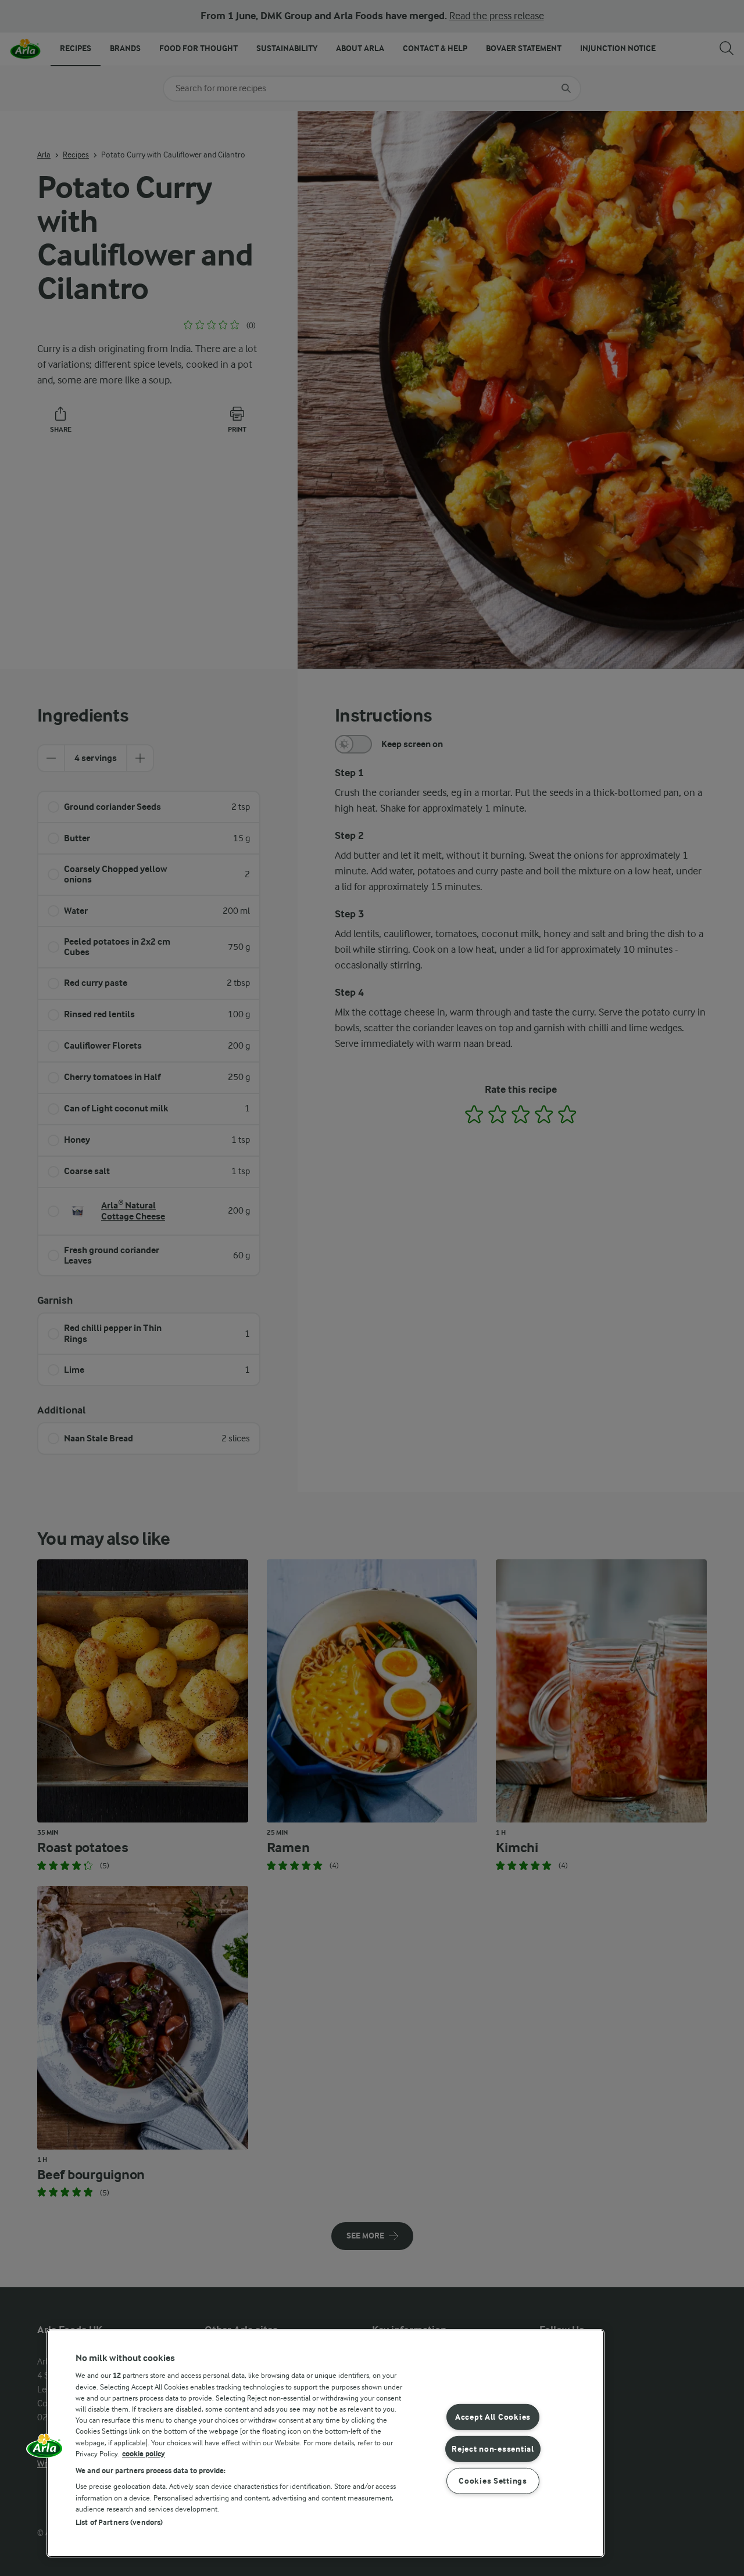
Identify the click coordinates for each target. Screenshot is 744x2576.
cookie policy (144, 2454)
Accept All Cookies (493, 2417)
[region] (325, 2443)
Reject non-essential (493, 2449)
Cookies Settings (493, 2480)
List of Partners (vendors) (119, 2522)
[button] (45, 2450)
